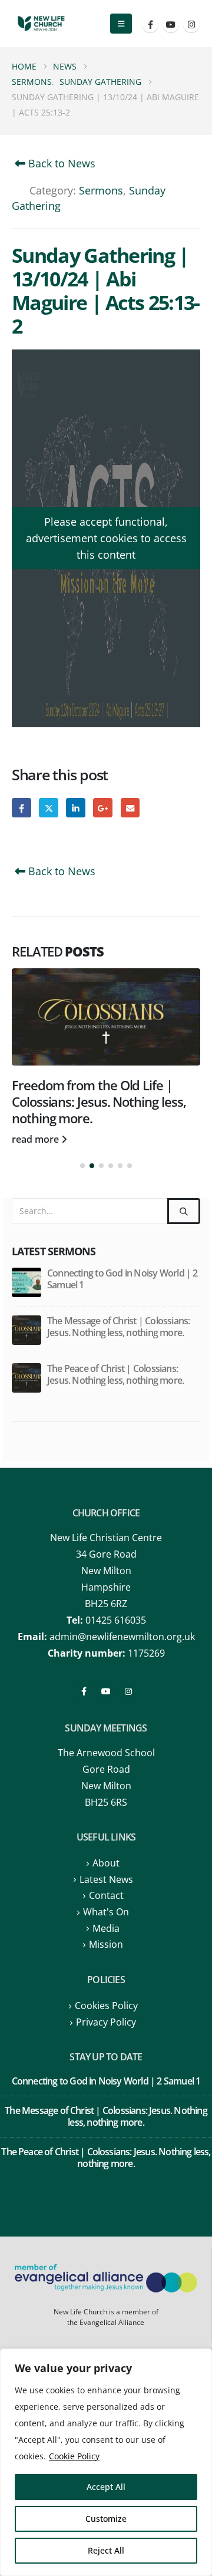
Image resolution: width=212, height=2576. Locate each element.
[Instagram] (191, 24)
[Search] (184, 1211)
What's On (106, 1912)
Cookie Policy (74, 2456)
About (106, 1863)
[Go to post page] (106, 1017)
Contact (106, 1895)
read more (37, 1139)
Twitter (49, 808)
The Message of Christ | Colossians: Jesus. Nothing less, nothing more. (118, 1327)
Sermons (101, 190)
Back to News (60, 163)
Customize (106, 2519)
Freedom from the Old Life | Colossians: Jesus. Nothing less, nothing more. (99, 1102)
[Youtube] (171, 24)
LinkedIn (76, 808)
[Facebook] (150, 24)
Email (130, 808)
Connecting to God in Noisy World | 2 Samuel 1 (122, 1279)
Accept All (106, 2487)
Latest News (106, 1879)
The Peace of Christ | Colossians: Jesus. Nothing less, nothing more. (115, 1374)
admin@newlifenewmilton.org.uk (122, 1637)
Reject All (106, 2550)
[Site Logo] (41, 24)
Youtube (106, 1691)
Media (106, 1928)
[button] (121, 24)
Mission (106, 1944)
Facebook (21, 808)
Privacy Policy (106, 2022)
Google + (103, 808)
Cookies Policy (106, 2006)
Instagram (128, 1691)
